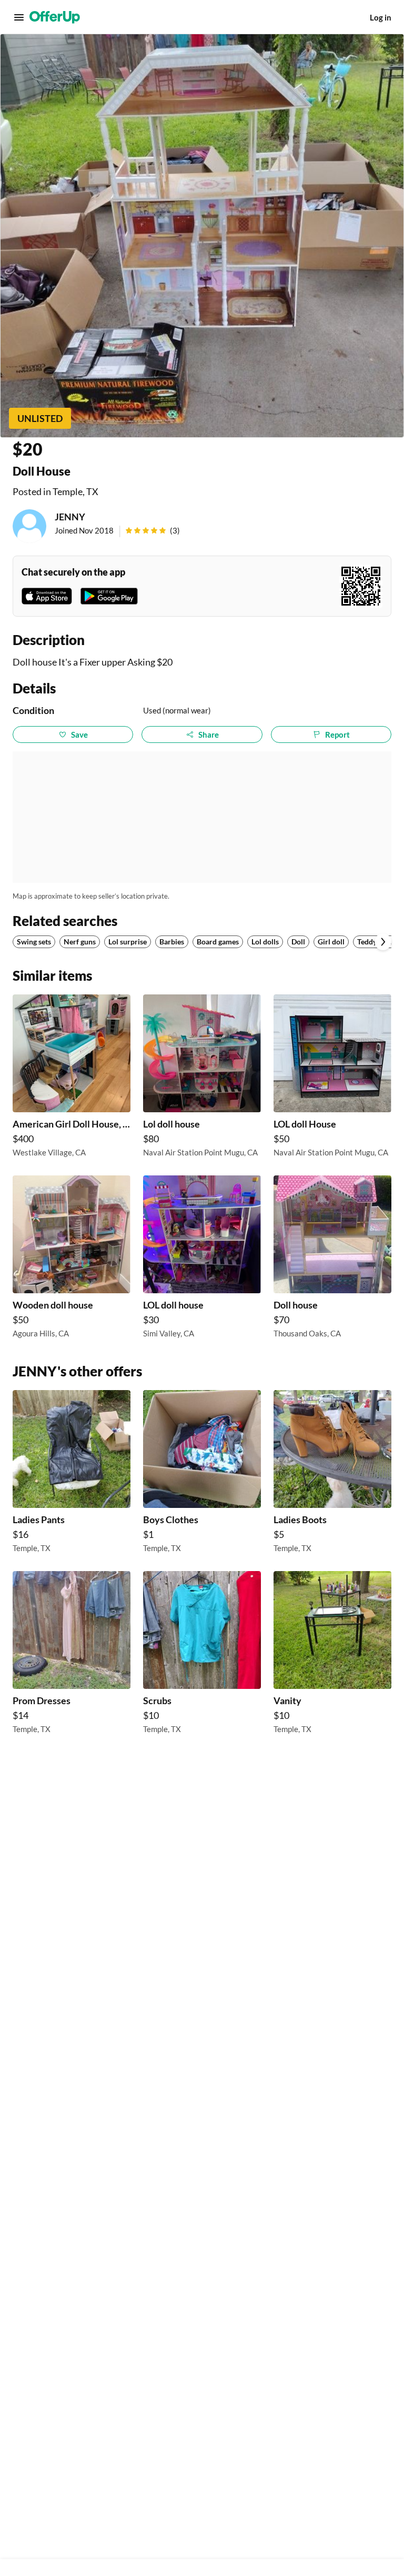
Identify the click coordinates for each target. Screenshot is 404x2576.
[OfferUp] (55, 17)
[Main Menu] (19, 17)
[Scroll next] (383, 942)
